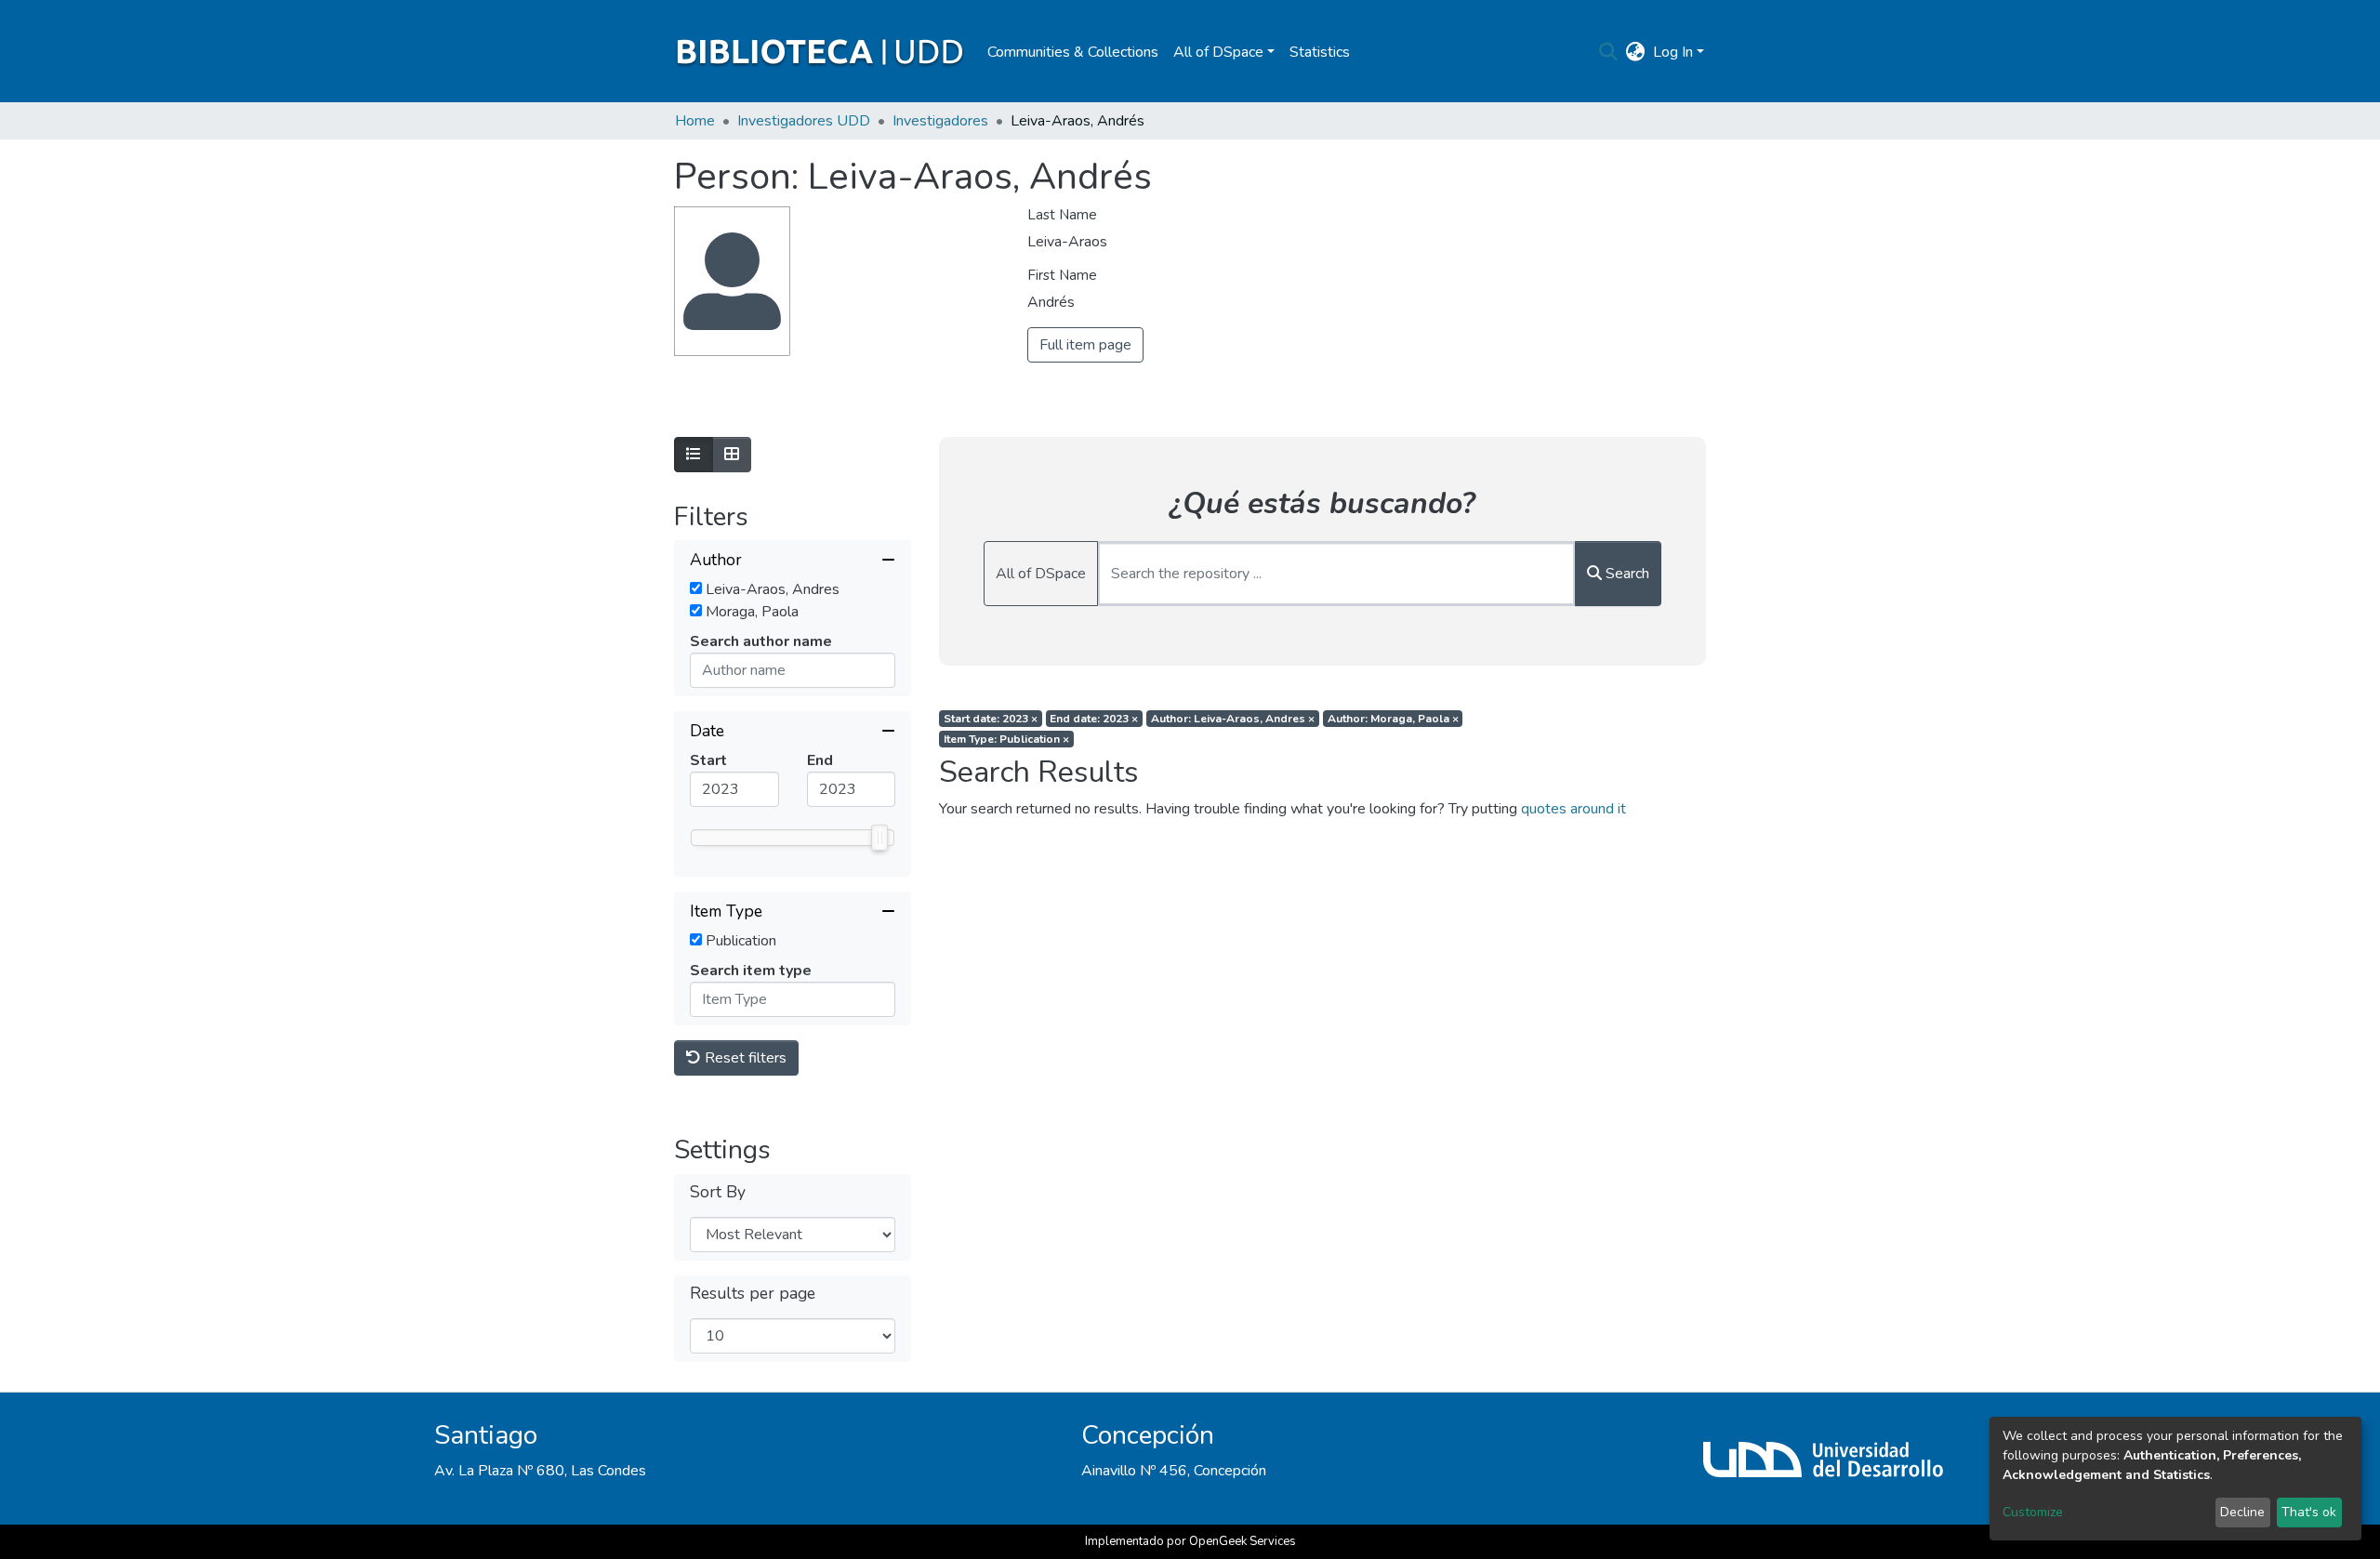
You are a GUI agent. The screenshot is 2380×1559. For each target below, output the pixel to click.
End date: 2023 (1094, 719)
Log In (1673, 52)
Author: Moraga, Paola (1393, 719)
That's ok (2309, 1512)
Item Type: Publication (1006, 739)
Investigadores (940, 121)
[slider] (879, 838)
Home (695, 121)
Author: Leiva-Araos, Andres (1233, 719)
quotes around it (1573, 809)
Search (1626, 574)
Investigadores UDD (804, 121)
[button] (1636, 52)
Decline (2242, 1512)
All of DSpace (1041, 574)
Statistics (1320, 52)
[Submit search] (1609, 52)
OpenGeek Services (1243, 1541)
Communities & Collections (1073, 52)
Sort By (718, 1192)
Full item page (1085, 345)
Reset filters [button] (744, 1058)
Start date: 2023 (991, 719)
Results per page (753, 1294)
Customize (2033, 1512)
